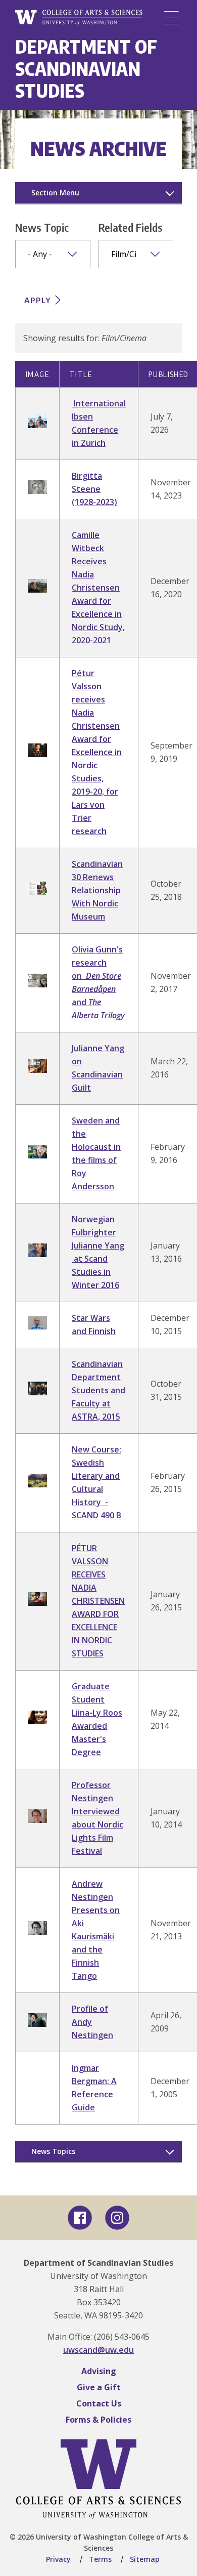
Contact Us (99, 2403)
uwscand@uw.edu (98, 2350)
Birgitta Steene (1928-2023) (94, 489)
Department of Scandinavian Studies (86, 68)
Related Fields (131, 227)
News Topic (42, 227)
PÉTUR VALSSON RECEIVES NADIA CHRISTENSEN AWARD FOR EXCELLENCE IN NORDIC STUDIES (98, 1601)
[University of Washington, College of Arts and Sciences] (79, 18)
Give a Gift (99, 2387)
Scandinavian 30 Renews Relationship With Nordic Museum (97, 890)
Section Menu (55, 193)
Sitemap (145, 2559)
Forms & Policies (98, 2420)
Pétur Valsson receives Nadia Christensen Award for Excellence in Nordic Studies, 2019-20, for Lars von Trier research (97, 752)
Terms (100, 2559)
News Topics (53, 2151)
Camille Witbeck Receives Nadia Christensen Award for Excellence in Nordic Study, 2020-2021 (98, 588)
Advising (99, 2371)
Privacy (58, 2559)
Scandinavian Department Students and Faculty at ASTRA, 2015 (98, 1390)
